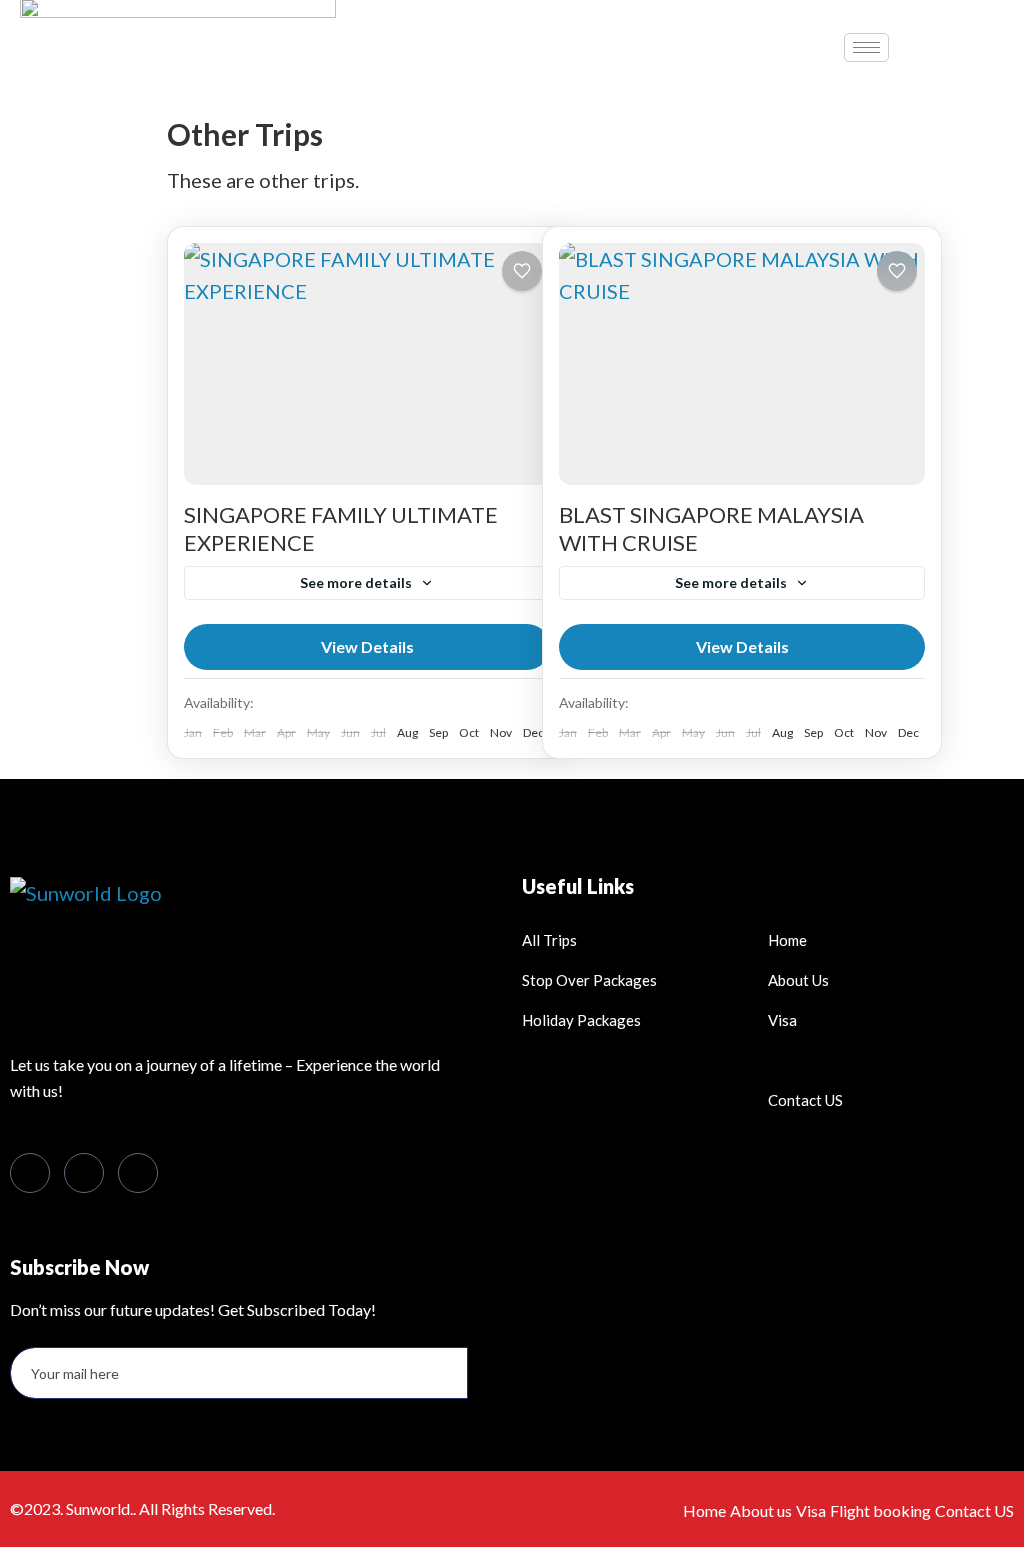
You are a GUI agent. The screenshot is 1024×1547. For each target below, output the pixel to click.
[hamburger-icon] (866, 47)
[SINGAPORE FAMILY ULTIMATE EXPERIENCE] (367, 364)
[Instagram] (138, 1173)
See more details (356, 582)
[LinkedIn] (84, 1173)
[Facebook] (30, 1173)
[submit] (484, 1374)
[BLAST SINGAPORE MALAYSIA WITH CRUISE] (742, 364)
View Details (367, 646)
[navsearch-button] (944, 42)
